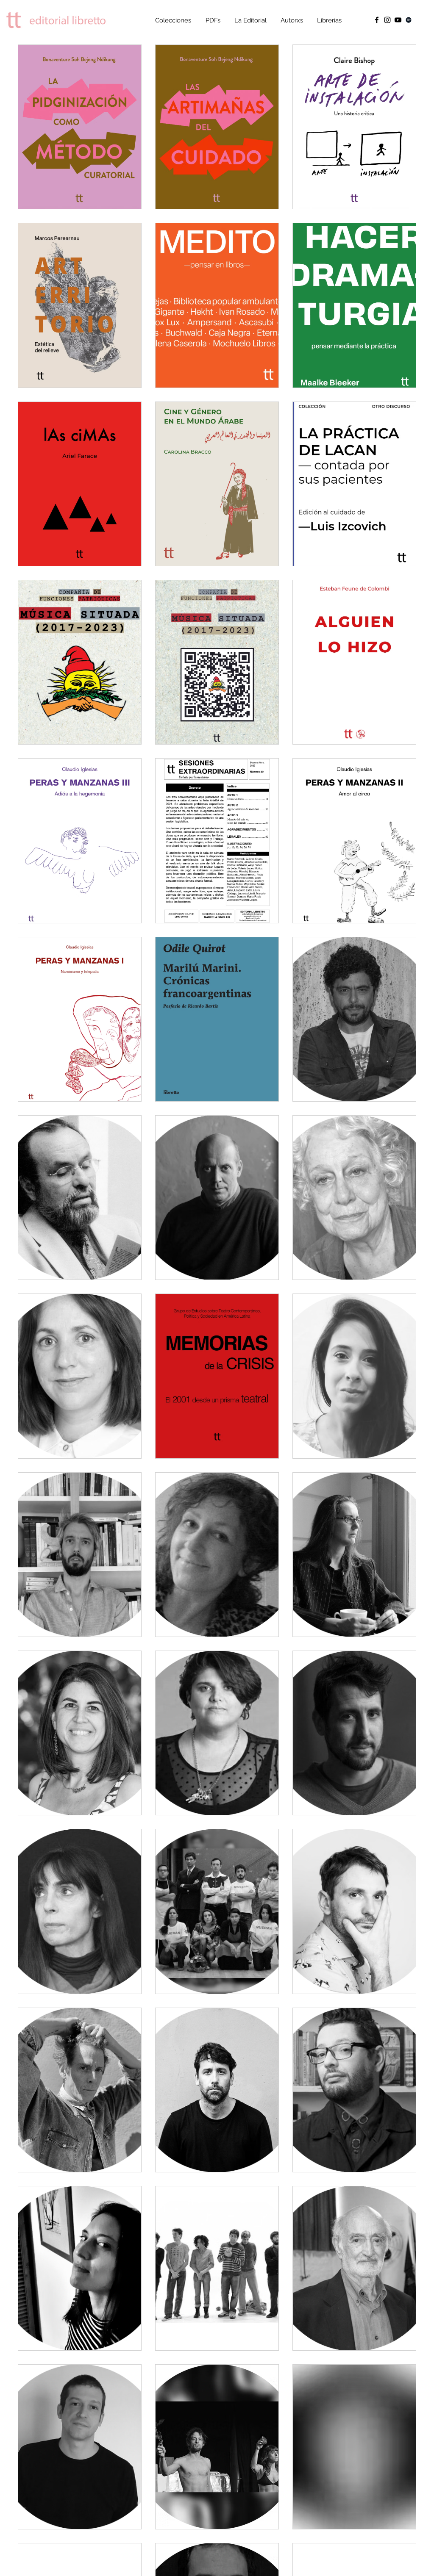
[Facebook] (377, 20)
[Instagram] (387, 20)
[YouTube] (398, 20)
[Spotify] (409, 20)
